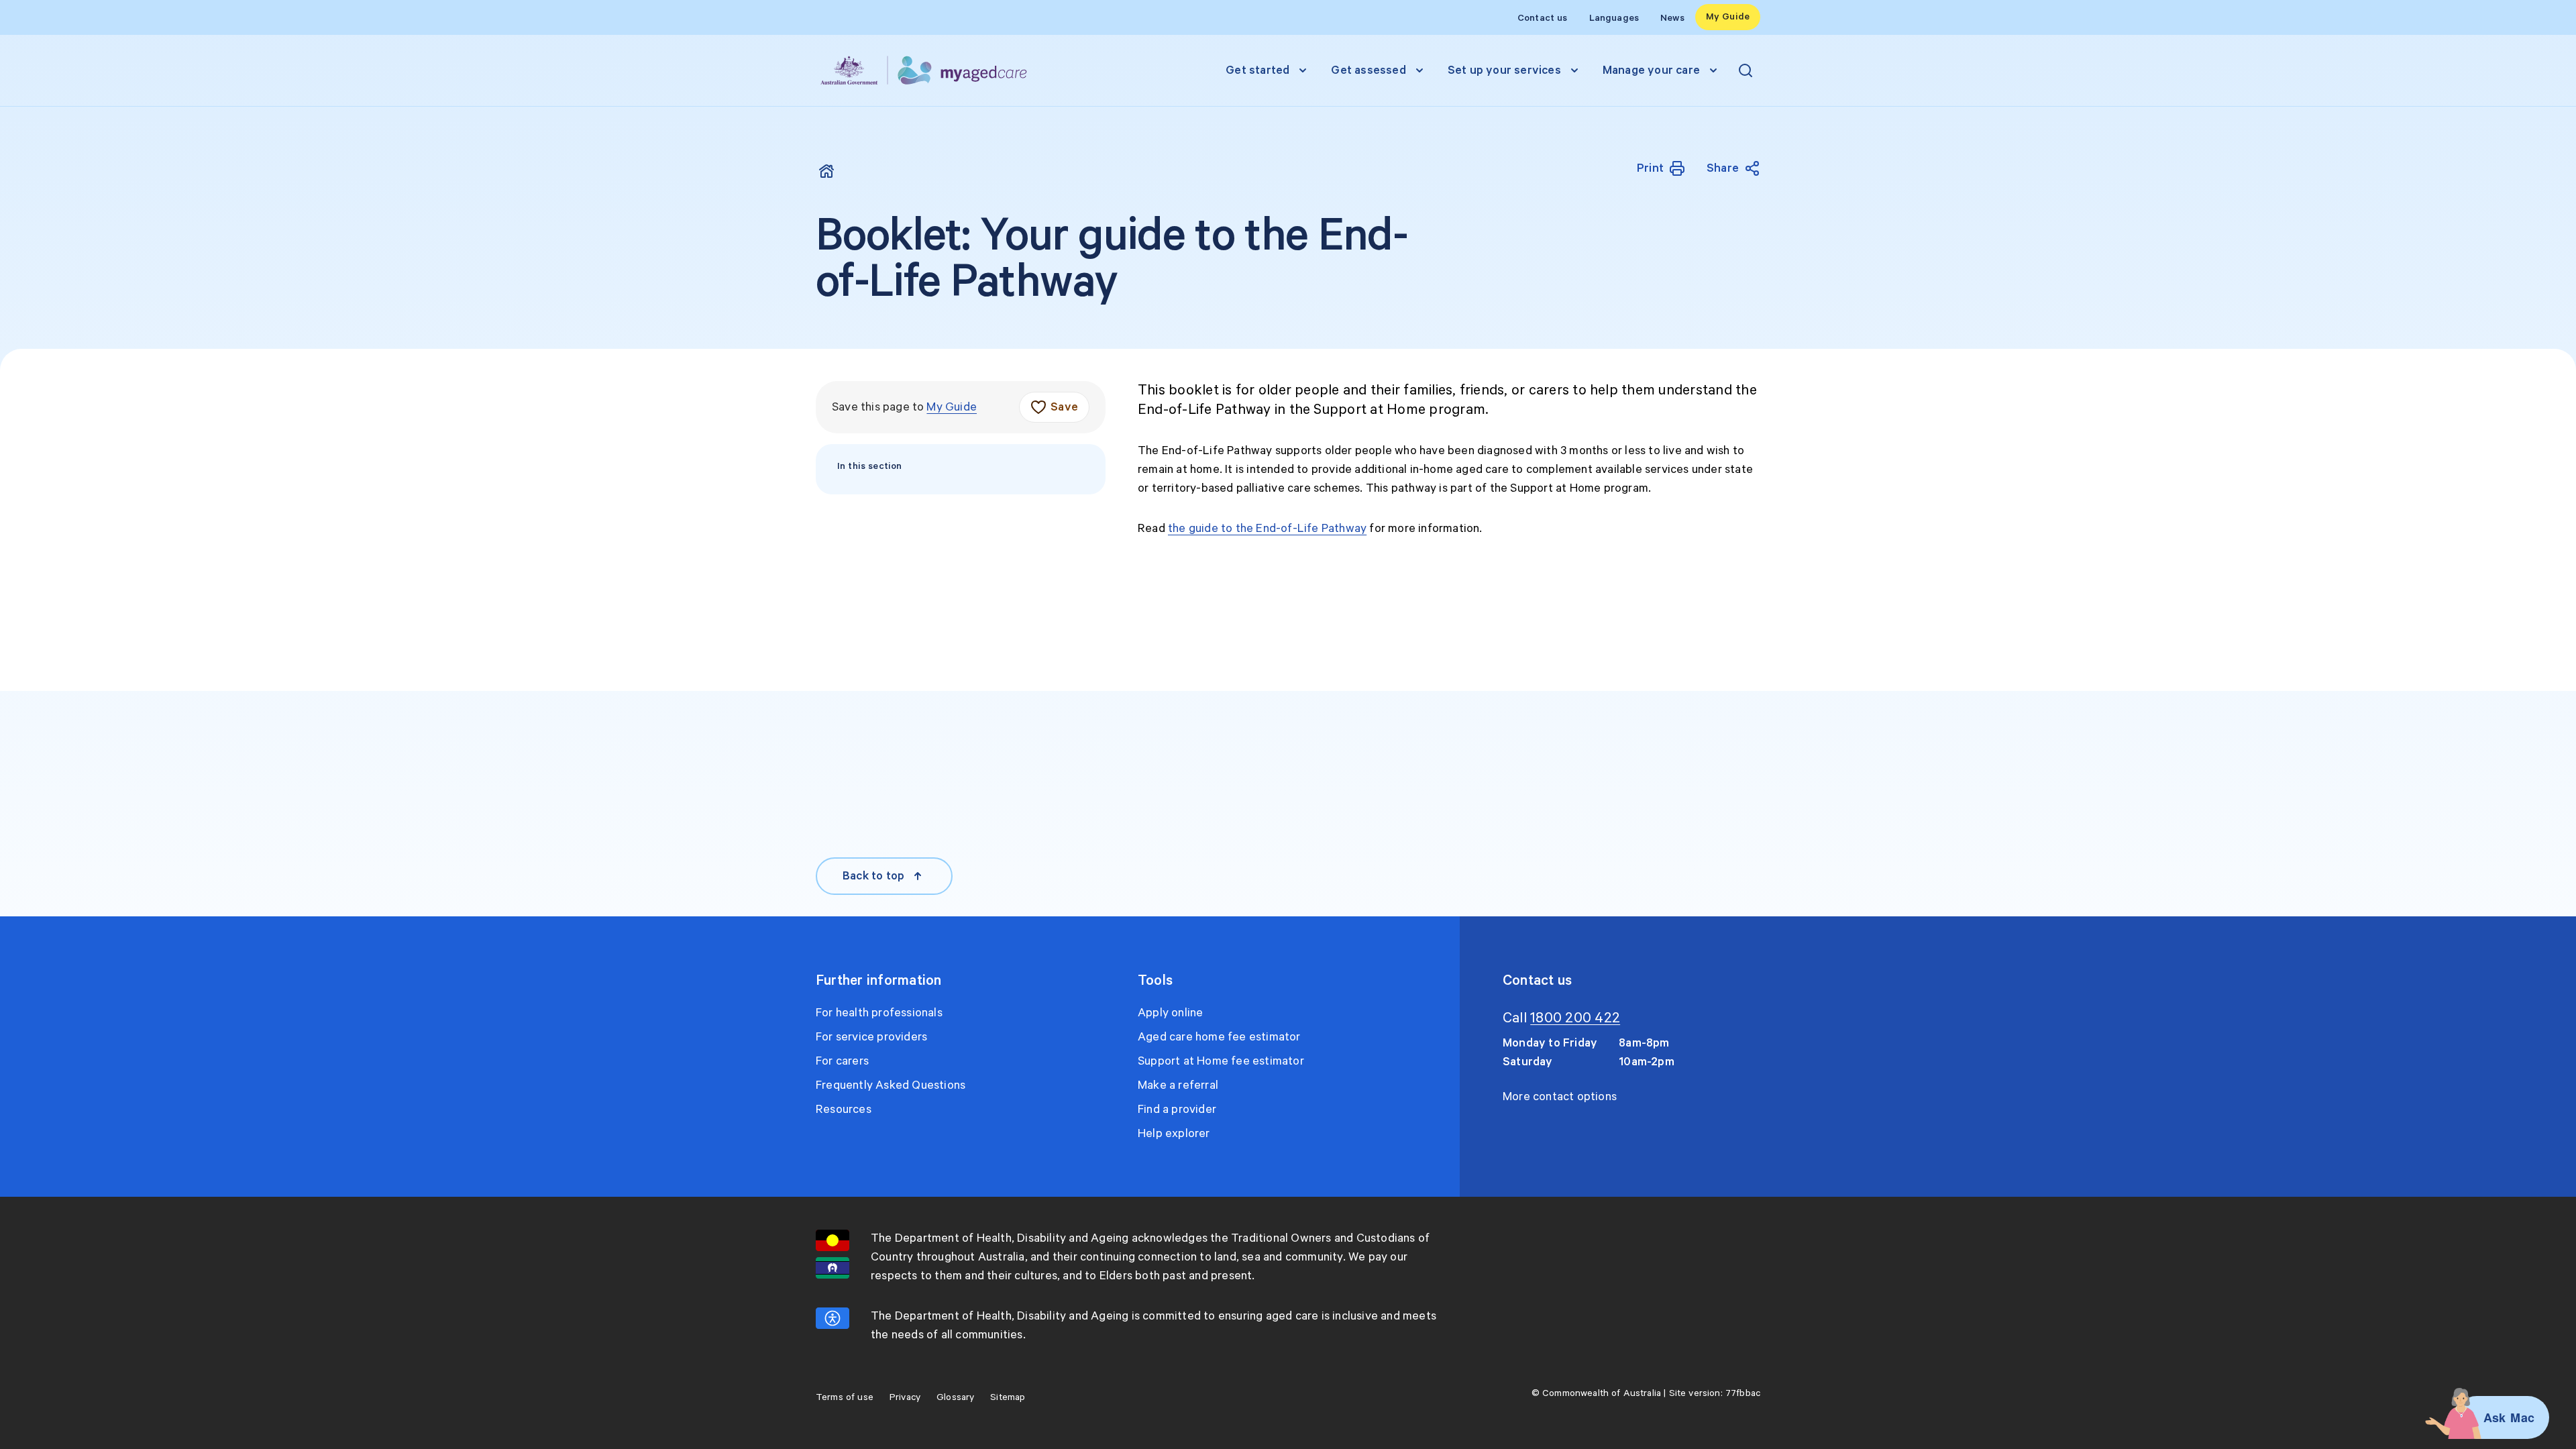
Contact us (1543, 18)
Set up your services (1504, 70)
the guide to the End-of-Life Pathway (1267, 529)
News (1672, 18)
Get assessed (1368, 70)
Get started (1257, 70)
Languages (1614, 18)
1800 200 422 (1575, 1018)
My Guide (1728, 17)
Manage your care (1651, 70)
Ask (2495, 1417)
